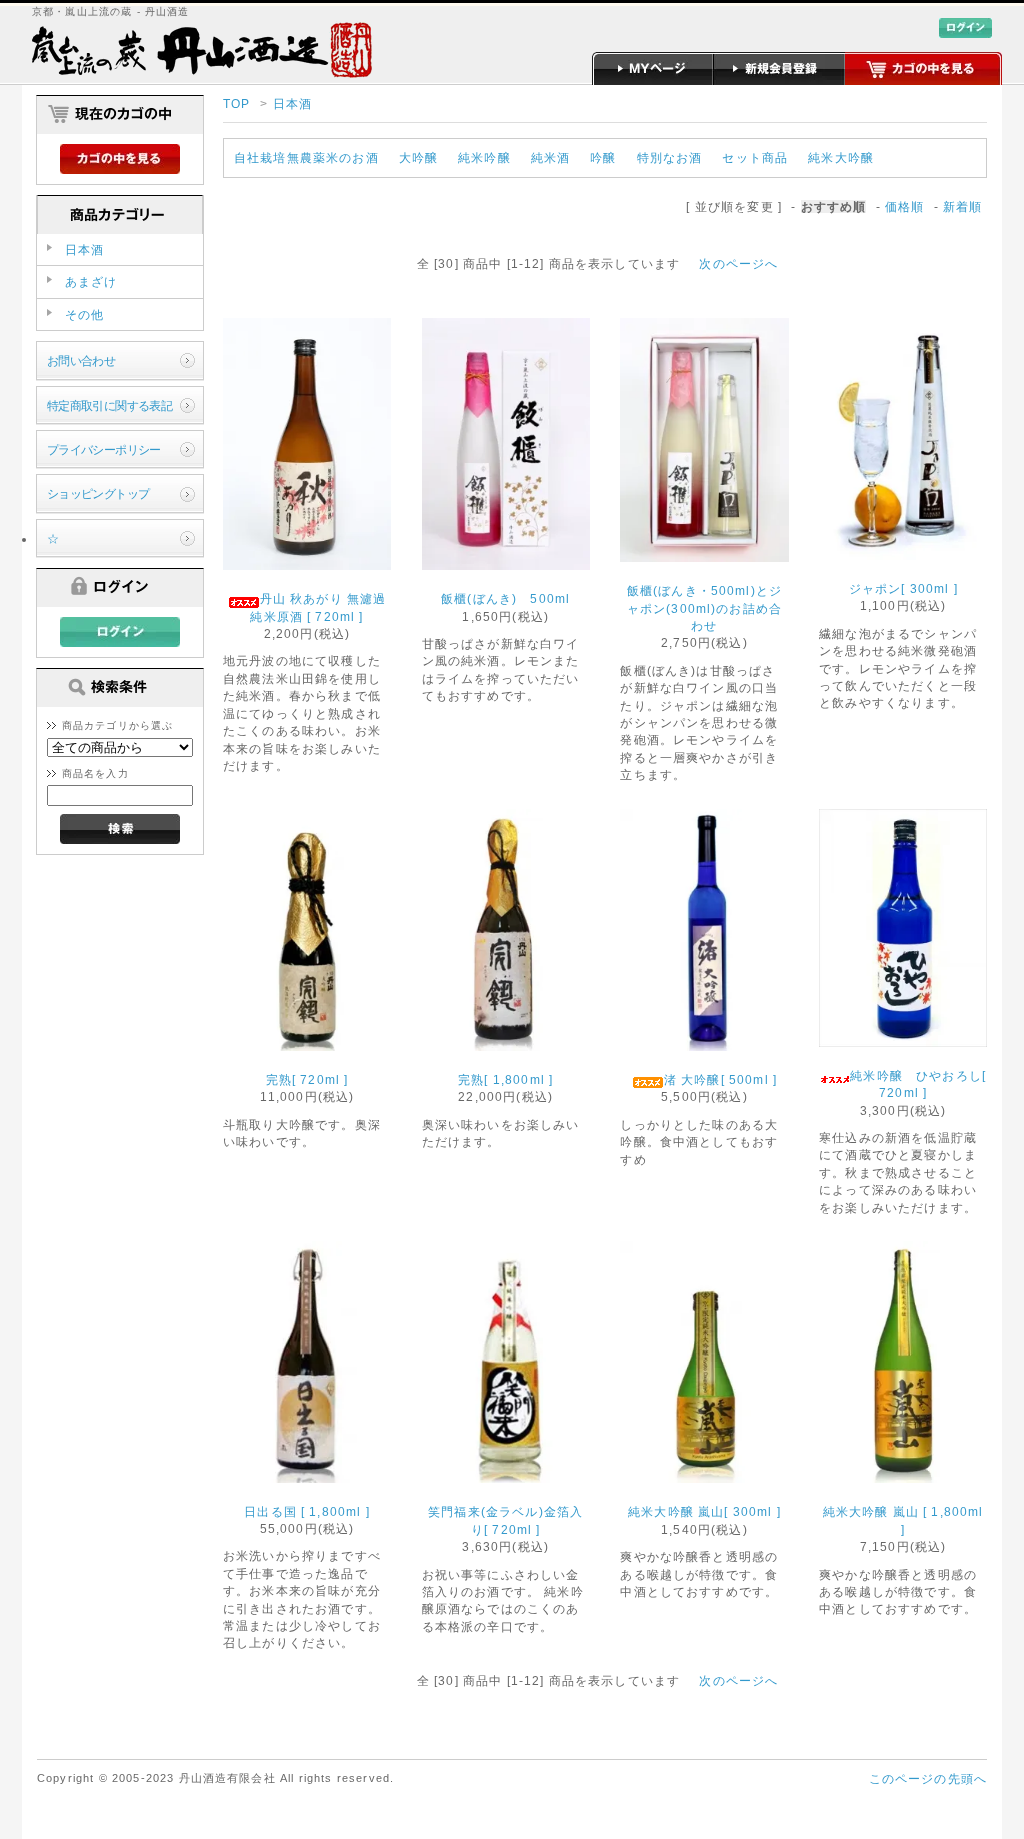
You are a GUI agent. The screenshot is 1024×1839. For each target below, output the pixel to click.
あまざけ (91, 281)
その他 (84, 314)
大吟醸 (418, 157)
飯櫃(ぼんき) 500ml (512, 598)
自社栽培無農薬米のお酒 (306, 157)
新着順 (962, 206)
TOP (236, 103)
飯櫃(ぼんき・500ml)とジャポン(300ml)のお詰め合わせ (704, 608)
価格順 (904, 206)
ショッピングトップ (98, 493)
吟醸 (603, 157)
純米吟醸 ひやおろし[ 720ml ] (918, 1084)
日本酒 (292, 103)
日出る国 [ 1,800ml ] (307, 1511)
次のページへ (738, 263)
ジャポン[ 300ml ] (910, 588)
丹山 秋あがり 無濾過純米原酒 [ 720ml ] (318, 607)
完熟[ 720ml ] (307, 1079)
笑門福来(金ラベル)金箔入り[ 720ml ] (505, 1520)
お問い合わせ (81, 360)
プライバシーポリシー (104, 449)
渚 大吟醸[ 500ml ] (720, 1079)
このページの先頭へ (928, 1778)
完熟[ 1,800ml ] (505, 1079)
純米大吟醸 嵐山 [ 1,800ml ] (903, 1520)
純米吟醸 (484, 157)
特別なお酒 (670, 157)
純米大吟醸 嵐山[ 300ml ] (704, 1511)
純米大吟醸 (841, 157)
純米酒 (550, 157)
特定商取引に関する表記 (110, 405)
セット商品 (755, 157)
